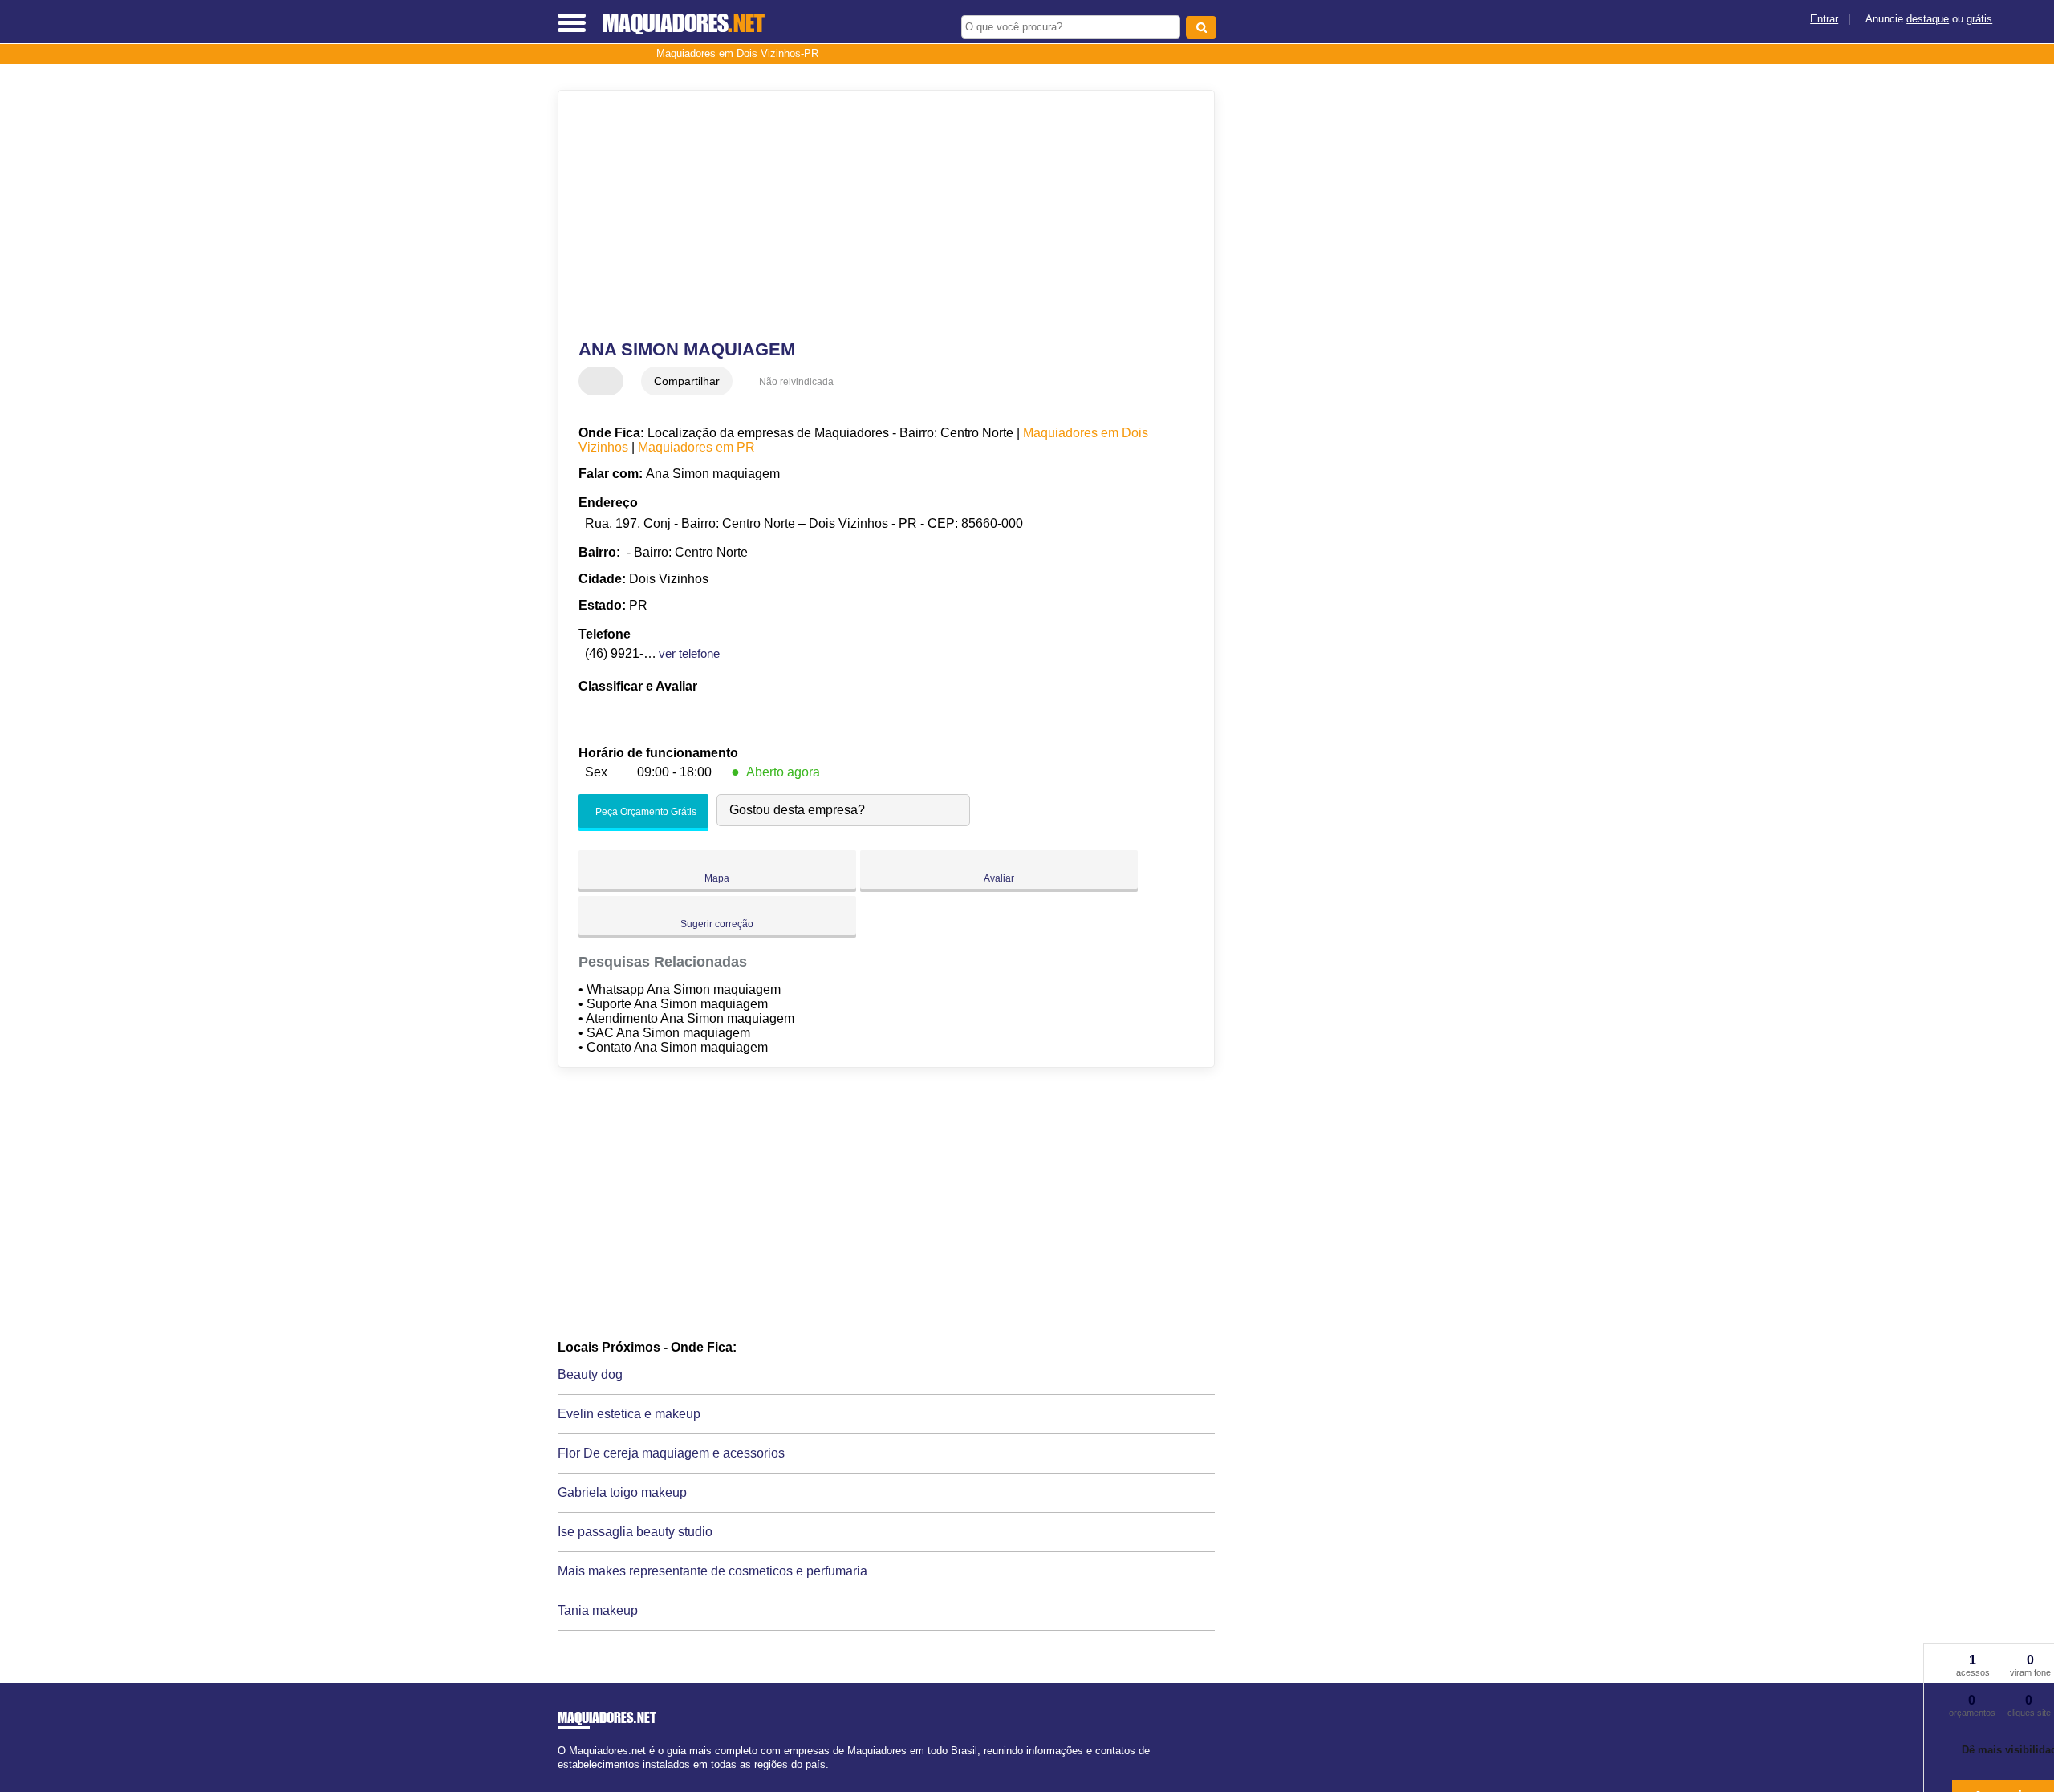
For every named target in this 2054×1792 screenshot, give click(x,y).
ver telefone (689, 653)
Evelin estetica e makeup (629, 1414)
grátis (1979, 19)
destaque (1928, 19)
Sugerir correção (717, 924)
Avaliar (999, 878)
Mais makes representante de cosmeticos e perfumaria (712, 1571)
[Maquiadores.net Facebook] (561, 1779)
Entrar (1824, 19)
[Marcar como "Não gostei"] (613, 381)
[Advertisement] (879, 215)
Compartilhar (687, 381)
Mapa (717, 878)
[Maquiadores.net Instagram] (576, 1779)
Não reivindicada (796, 382)
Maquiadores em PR (696, 447)
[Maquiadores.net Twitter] (568, 1779)
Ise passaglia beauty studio (635, 1532)
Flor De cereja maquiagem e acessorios (671, 1453)
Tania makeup (598, 1610)
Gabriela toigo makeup (622, 1492)
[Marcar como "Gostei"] (593, 381)
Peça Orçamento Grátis (645, 812)
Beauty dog (590, 1374)
